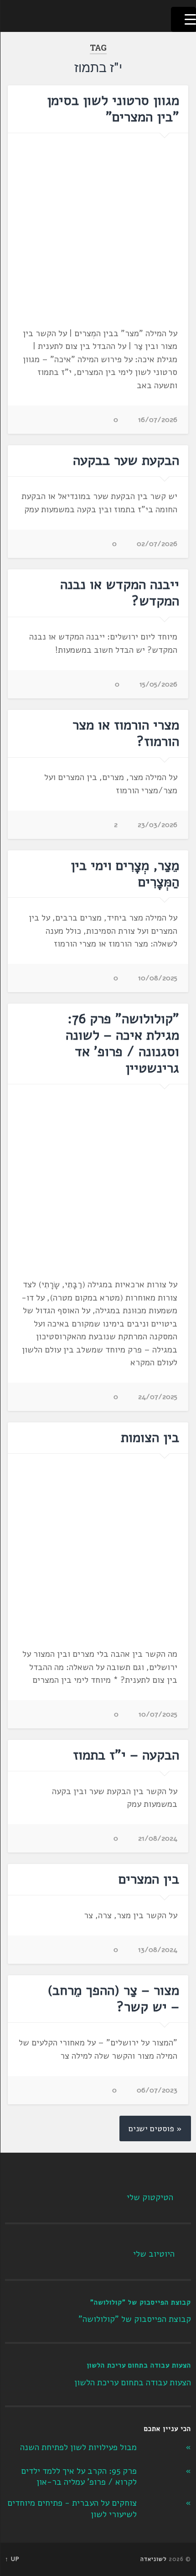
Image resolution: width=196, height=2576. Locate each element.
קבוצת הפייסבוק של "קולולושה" (141, 2302)
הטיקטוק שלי (150, 2197)
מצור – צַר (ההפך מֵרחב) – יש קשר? (113, 1999)
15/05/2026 (158, 684)
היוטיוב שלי (154, 2254)
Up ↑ (12, 2559)
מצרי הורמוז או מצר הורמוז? (126, 733)
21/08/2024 (158, 1838)
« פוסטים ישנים (155, 2128)
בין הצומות (150, 1438)
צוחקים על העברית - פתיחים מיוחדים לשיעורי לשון (72, 2509)
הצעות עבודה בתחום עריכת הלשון (139, 2365)
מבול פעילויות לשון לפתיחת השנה (78, 2447)
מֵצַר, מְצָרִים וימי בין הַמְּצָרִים (125, 874)
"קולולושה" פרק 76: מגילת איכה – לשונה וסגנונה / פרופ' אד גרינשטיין (122, 1043)
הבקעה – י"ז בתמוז (126, 1755)
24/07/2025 (158, 1397)
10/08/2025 (158, 978)
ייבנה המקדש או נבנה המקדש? (120, 593)
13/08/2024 (158, 1950)
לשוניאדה (154, 2559)
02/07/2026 (157, 544)
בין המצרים (149, 1879)
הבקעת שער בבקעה (126, 461)
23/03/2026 (157, 825)
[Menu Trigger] (183, 19)
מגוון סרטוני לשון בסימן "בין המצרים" (113, 109)
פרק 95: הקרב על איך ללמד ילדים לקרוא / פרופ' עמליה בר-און (79, 2477)
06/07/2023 (157, 2090)
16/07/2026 (158, 420)
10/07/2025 (158, 1714)
